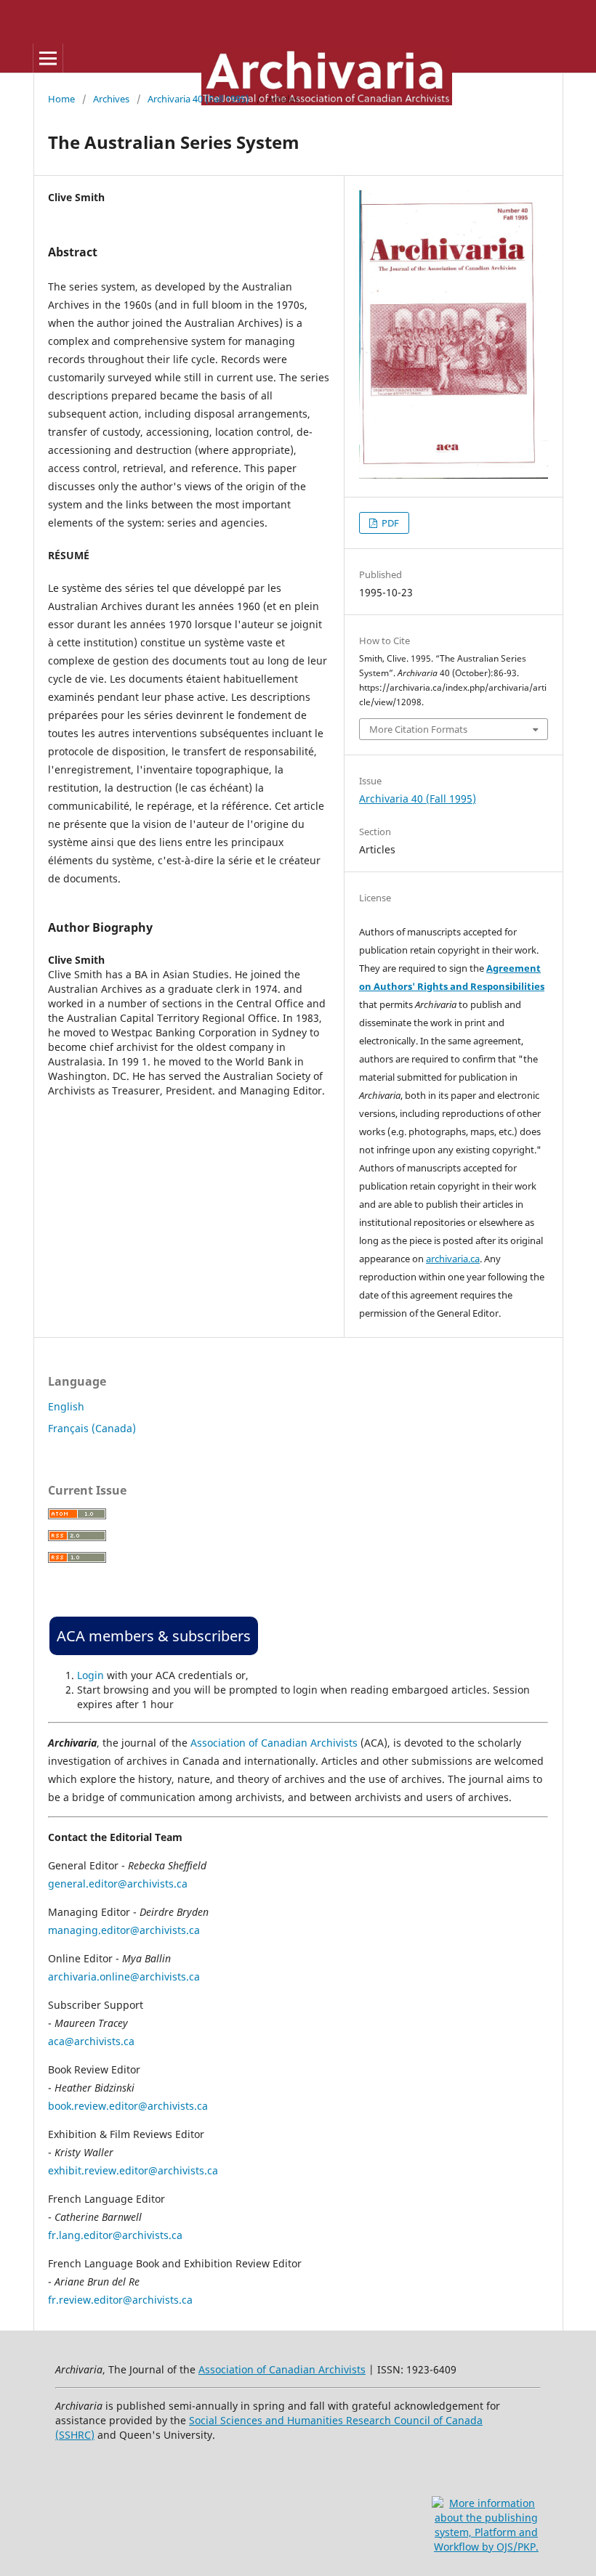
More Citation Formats (418, 729)
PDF (389, 523)
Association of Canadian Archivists (274, 1743)
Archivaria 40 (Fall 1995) (198, 99)
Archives (111, 99)
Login (90, 1675)
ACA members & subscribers (154, 1636)
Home (61, 99)
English (66, 1406)
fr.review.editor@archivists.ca (120, 2300)
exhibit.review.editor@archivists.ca (133, 2170)
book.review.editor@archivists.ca (128, 2106)
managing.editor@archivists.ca (124, 1930)
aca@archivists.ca (91, 2041)
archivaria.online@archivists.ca (124, 1976)
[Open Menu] (48, 58)
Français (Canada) (92, 1428)
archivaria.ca (453, 1259)
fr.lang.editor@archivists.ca (115, 2235)
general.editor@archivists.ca (118, 1884)
